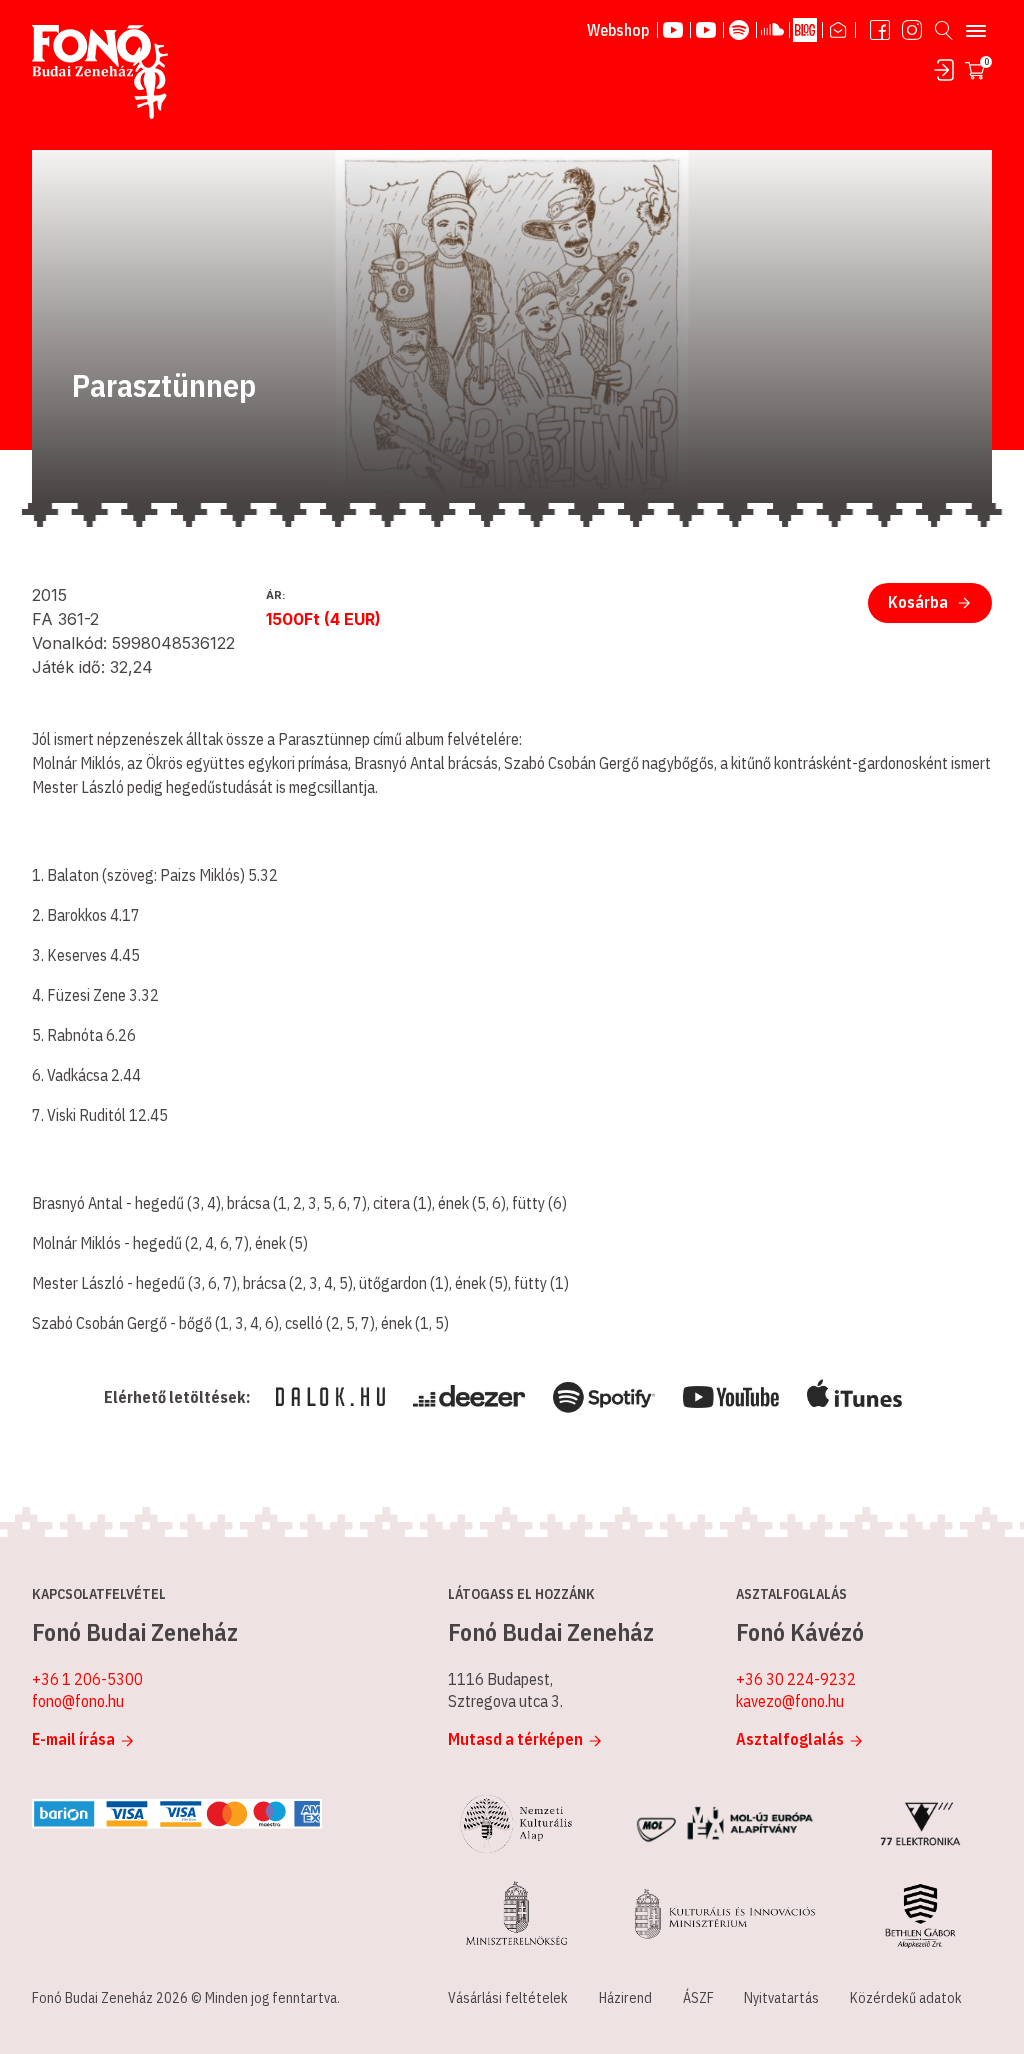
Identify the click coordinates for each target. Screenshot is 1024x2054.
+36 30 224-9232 (796, 1679)
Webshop (618, 30)
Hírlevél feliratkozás (839, 30)
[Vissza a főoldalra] (100, 73)
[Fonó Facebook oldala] (880, 30)
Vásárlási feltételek (508, 1998)
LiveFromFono (674, 30)
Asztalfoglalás (790, 1739)
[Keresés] (944, 30)
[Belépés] (944, 70)
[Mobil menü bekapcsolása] (976, 30)
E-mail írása (73, 1739)
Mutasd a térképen (515, 1739)
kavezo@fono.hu (790, 1701)
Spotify (740, 30)
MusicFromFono (707, 30)
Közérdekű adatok (906, 1998)
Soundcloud (773, 30)
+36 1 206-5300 (87, 1679)
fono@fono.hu (78, 1701)
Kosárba (918, 602)
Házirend (625, 1998)
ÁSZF (698, 1998)
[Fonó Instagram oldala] (912, 30)
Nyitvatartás (781, 1998)
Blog (806, 30)
